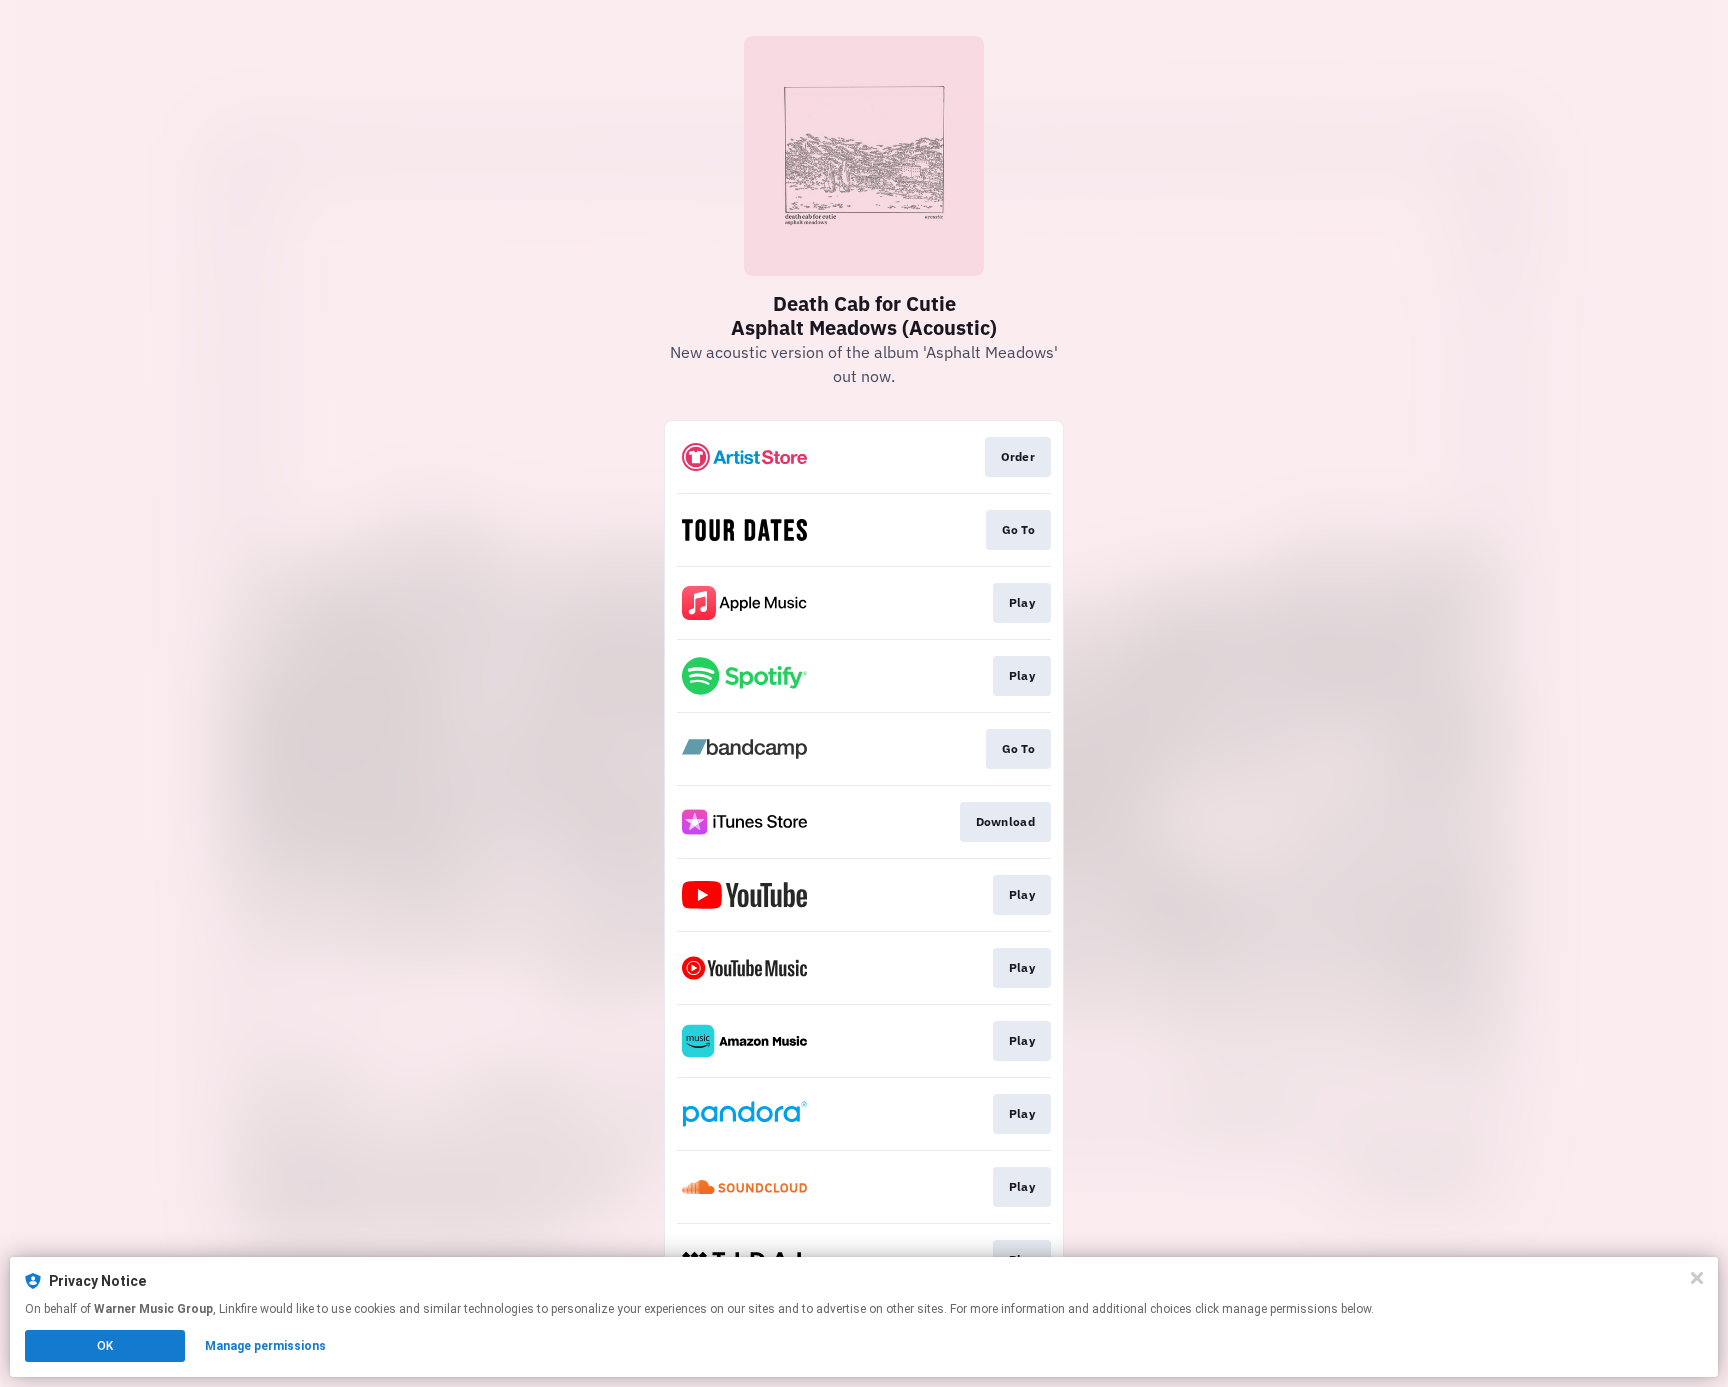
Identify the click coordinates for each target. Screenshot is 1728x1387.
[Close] (1697, 1278)
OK (105, 1346)
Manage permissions (265, 1346)
